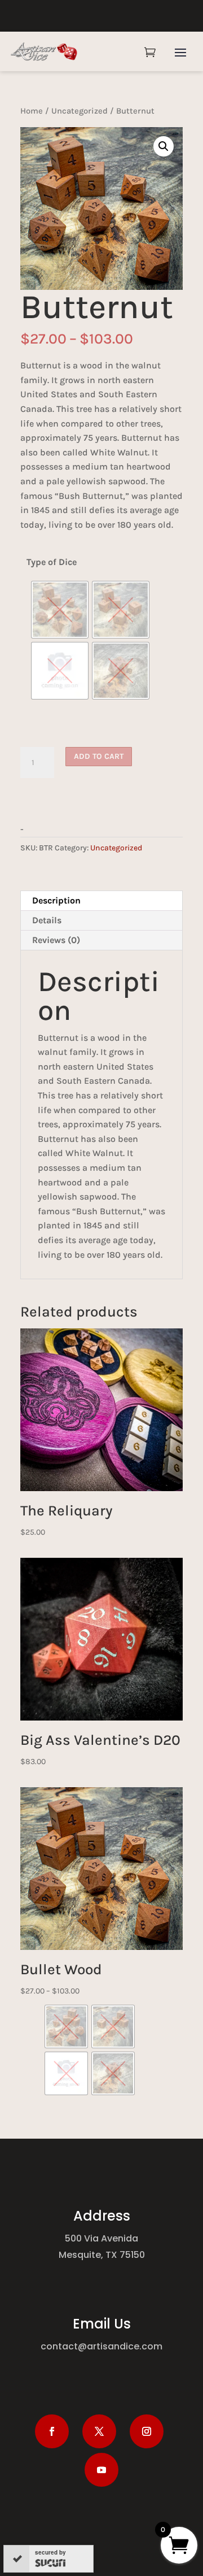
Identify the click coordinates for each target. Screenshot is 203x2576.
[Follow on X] (99, 2431)
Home (32, 111)
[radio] (60, 610)
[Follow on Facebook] (52, 2431)
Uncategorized (80, 111)
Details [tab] (47, 920)
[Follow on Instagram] (147, 2431)
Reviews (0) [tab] (56, 940)
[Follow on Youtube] (101, 2470)
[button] (164, 146)
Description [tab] (56, 900)
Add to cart (99, 756)
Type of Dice (52, 562)
